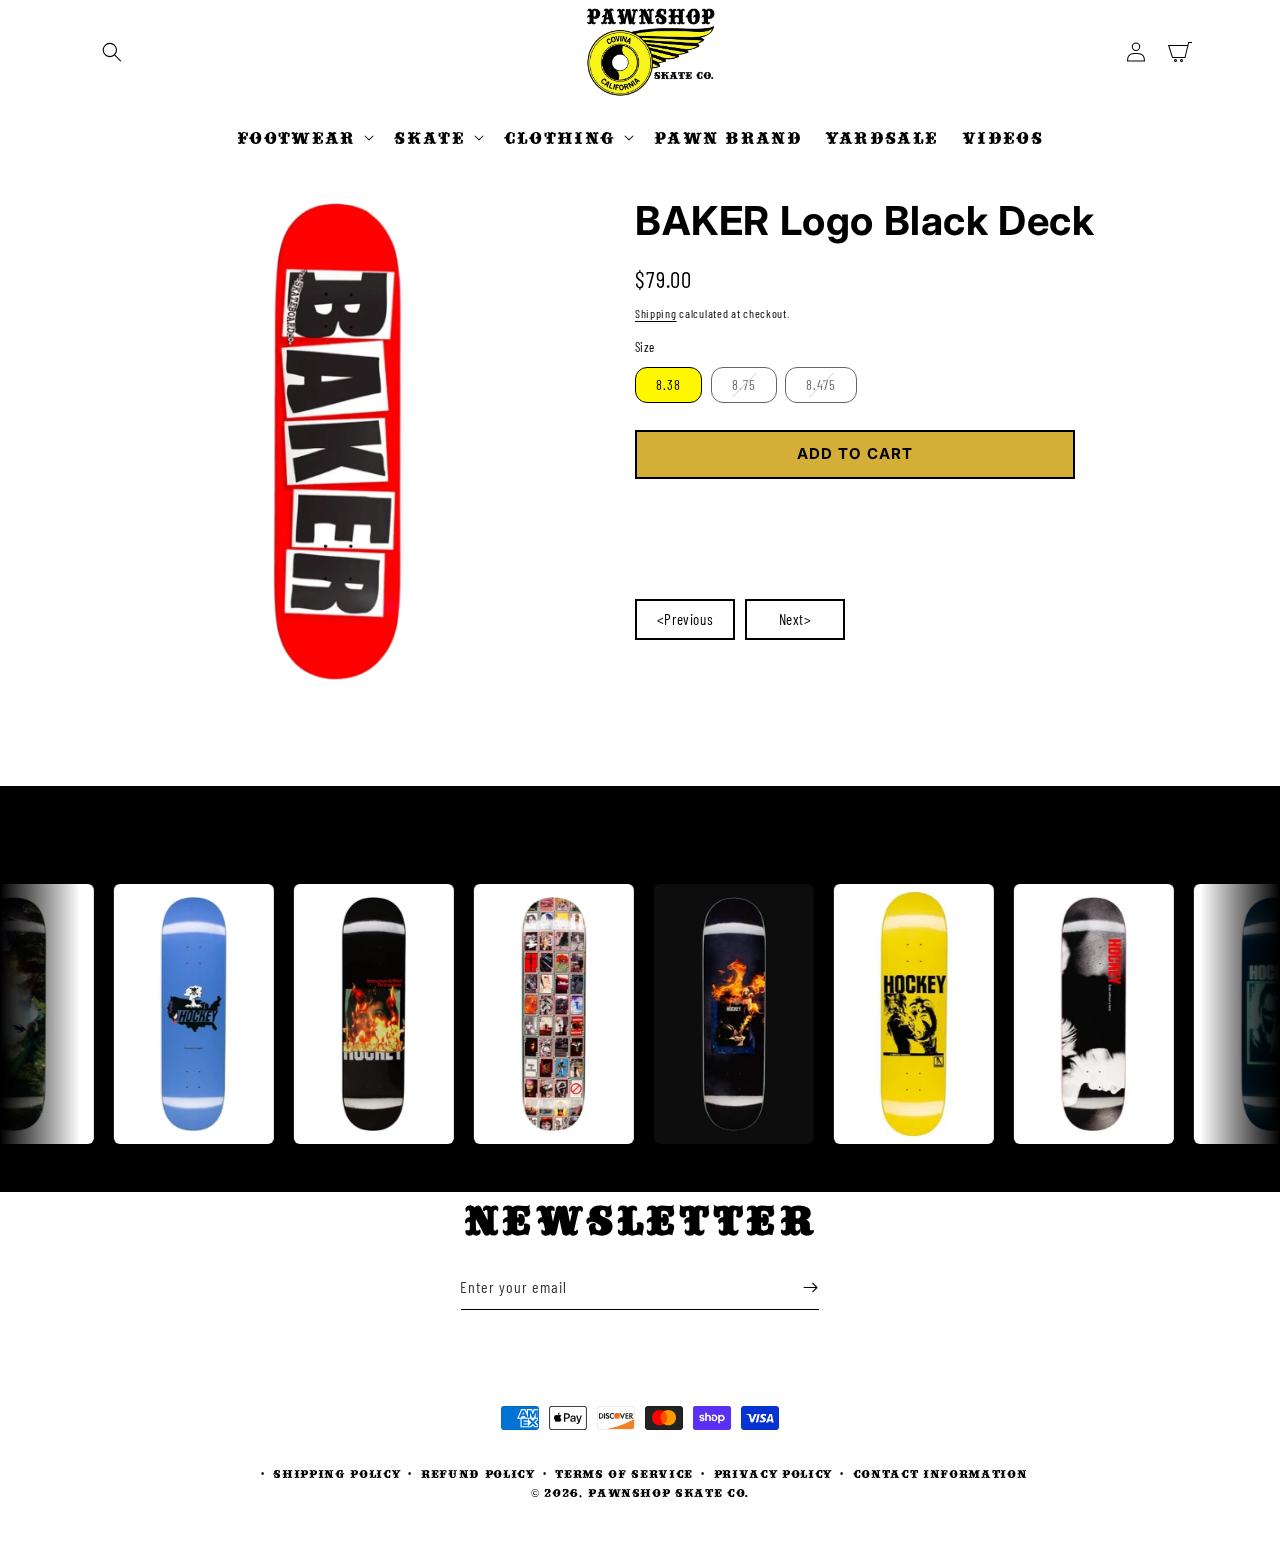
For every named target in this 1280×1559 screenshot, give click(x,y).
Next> (795, 619)
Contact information (940, 1473)
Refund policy (478, 1473)
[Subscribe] (810, 1287)
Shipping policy (336, 1473)
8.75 (744, 384)
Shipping (656, 313)
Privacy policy (773, 1473)
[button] (112, 52)
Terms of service (624, 1473)
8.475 (821, 384)
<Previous (685, 619)
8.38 (668, 384)
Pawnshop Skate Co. (668, 1492)
